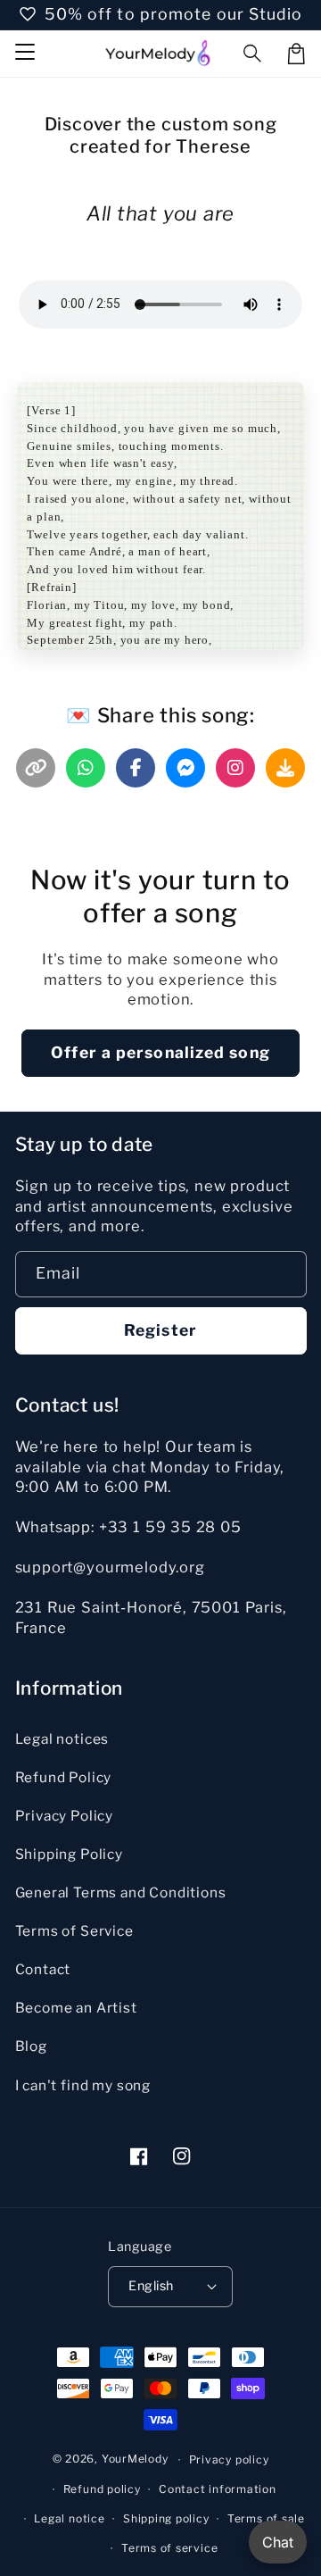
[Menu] (24, 54)
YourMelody (135, 2459)
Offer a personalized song (160, 1052)
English (151, 2286)
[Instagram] (235, 768)
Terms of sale (266, 2518)
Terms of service (169, 2548)
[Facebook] (136, 768)
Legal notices (62, 1739)
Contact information (218, 2489)
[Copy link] (36, 768)
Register (160, 1330)
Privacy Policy (65, 1816)
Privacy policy (229, 2459)
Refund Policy (64, 1777)
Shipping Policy (69, 1854)
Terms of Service (74, 1931)
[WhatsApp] (86, 768)
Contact (43, 1969)
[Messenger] (185, 768)
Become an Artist (76, 2008)
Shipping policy (166, 2518)
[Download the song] (285, 768)
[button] (253, 54)
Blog (31, 2046)
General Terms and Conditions (121, 1892)
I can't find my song (83, 2085)
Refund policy (102, 2489)
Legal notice (69, 2518)
